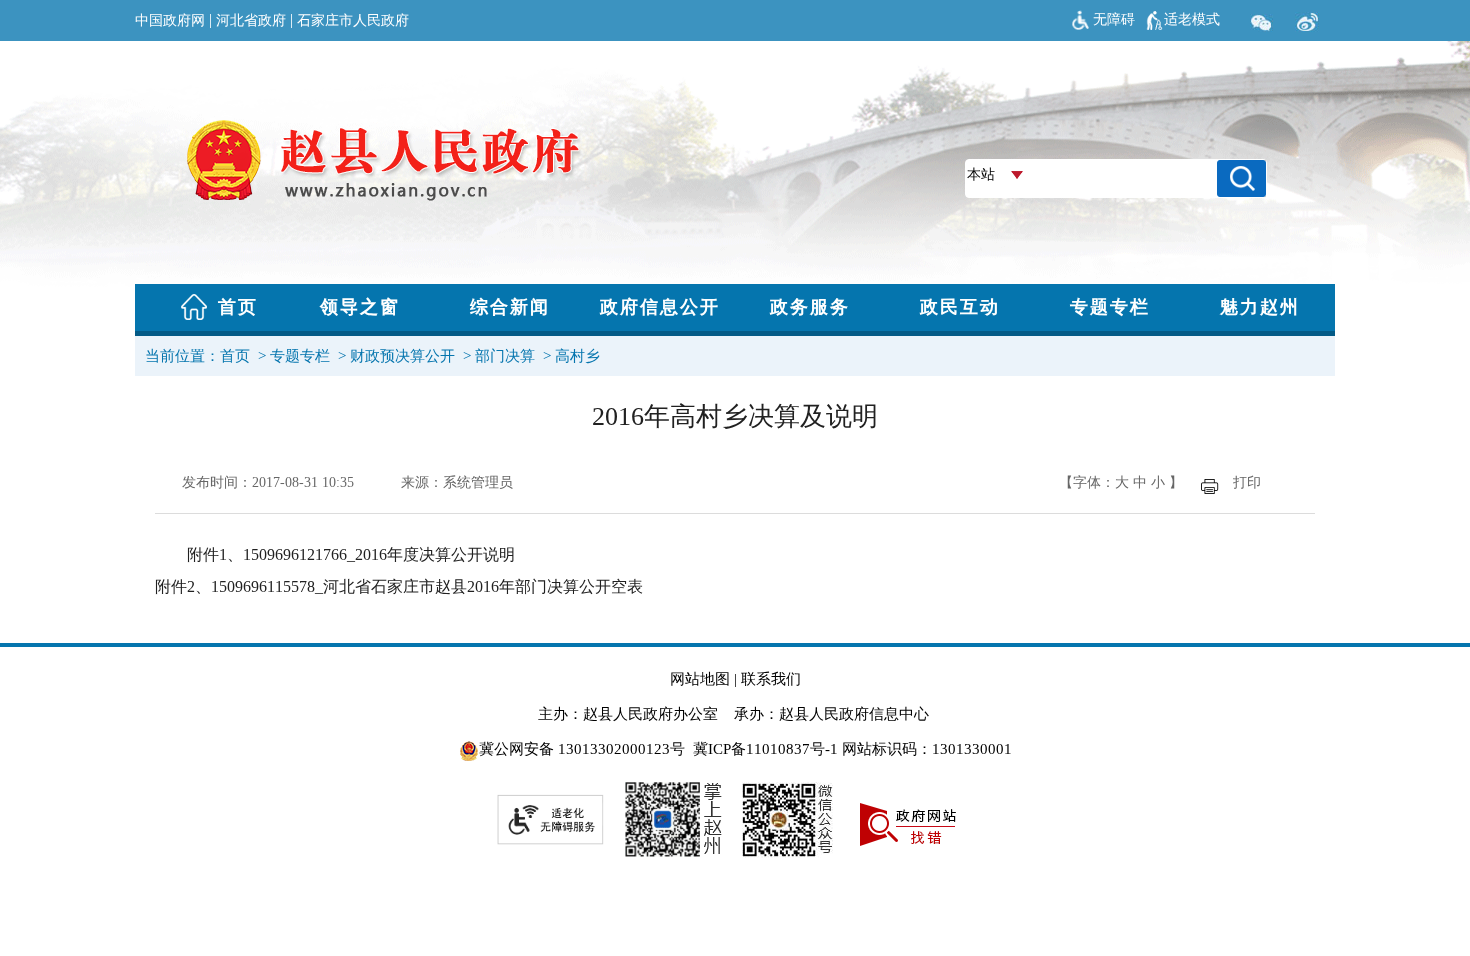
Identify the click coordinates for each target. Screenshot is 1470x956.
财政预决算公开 (402, 356)
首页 (235, 356)
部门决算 (505, 356)
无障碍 (1114, 19)
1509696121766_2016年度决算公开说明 (379, 554)
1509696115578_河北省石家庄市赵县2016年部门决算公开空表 (427, 586)
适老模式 (1192, 19)
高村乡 (577, 356)
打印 (1247, 482)
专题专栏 (300, 356)
